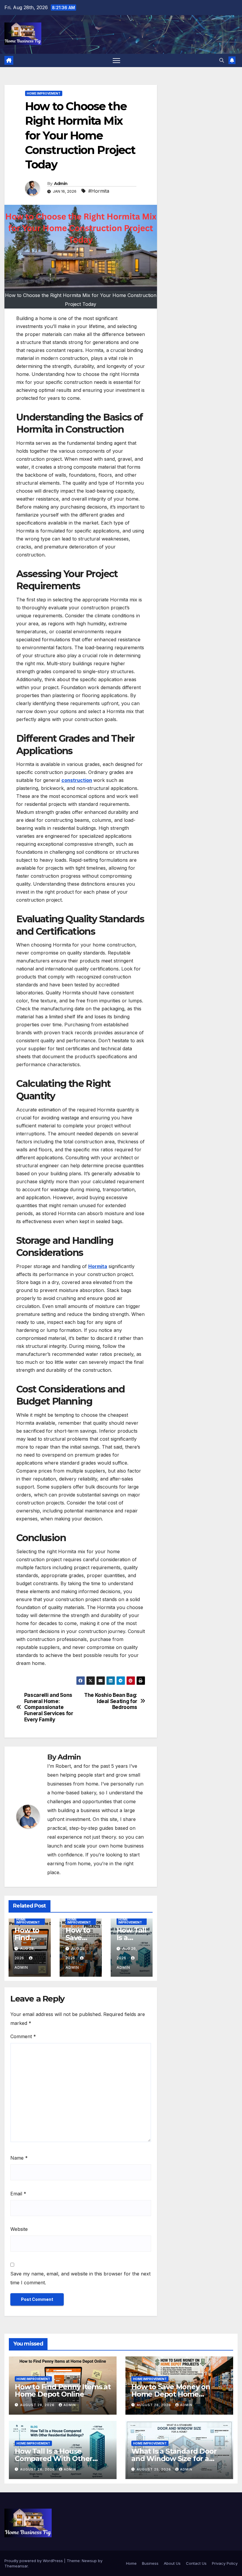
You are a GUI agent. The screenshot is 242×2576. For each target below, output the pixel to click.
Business (150, 2563)
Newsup (89, 2561)
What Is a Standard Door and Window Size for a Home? (174, 2459)
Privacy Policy (225, 2563)
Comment (23, 2036)
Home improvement (44, 93)
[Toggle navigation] (116, 60)
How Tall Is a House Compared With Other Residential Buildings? (54, 2459)
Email (18, 2194)
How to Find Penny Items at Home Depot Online (63, 2390)
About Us (172, 2563)
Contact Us (196, 2563)
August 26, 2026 (38, 2469)
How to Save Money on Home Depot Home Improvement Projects (171, 2394)
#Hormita (99, 191)
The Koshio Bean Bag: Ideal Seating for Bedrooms (111, 1701)
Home (131, 2563)
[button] (222, 60)
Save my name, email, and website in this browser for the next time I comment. (80, 2278)
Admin (61, 184)
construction (77, 780)
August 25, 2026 (154, 2469)
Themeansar (16, 2566)
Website (19, 2229)
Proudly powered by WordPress (34, 2561)
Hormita (98, 1266)
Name (19, 2158)
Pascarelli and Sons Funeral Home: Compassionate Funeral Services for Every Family (49, 1707)
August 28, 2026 (38, 2405)
